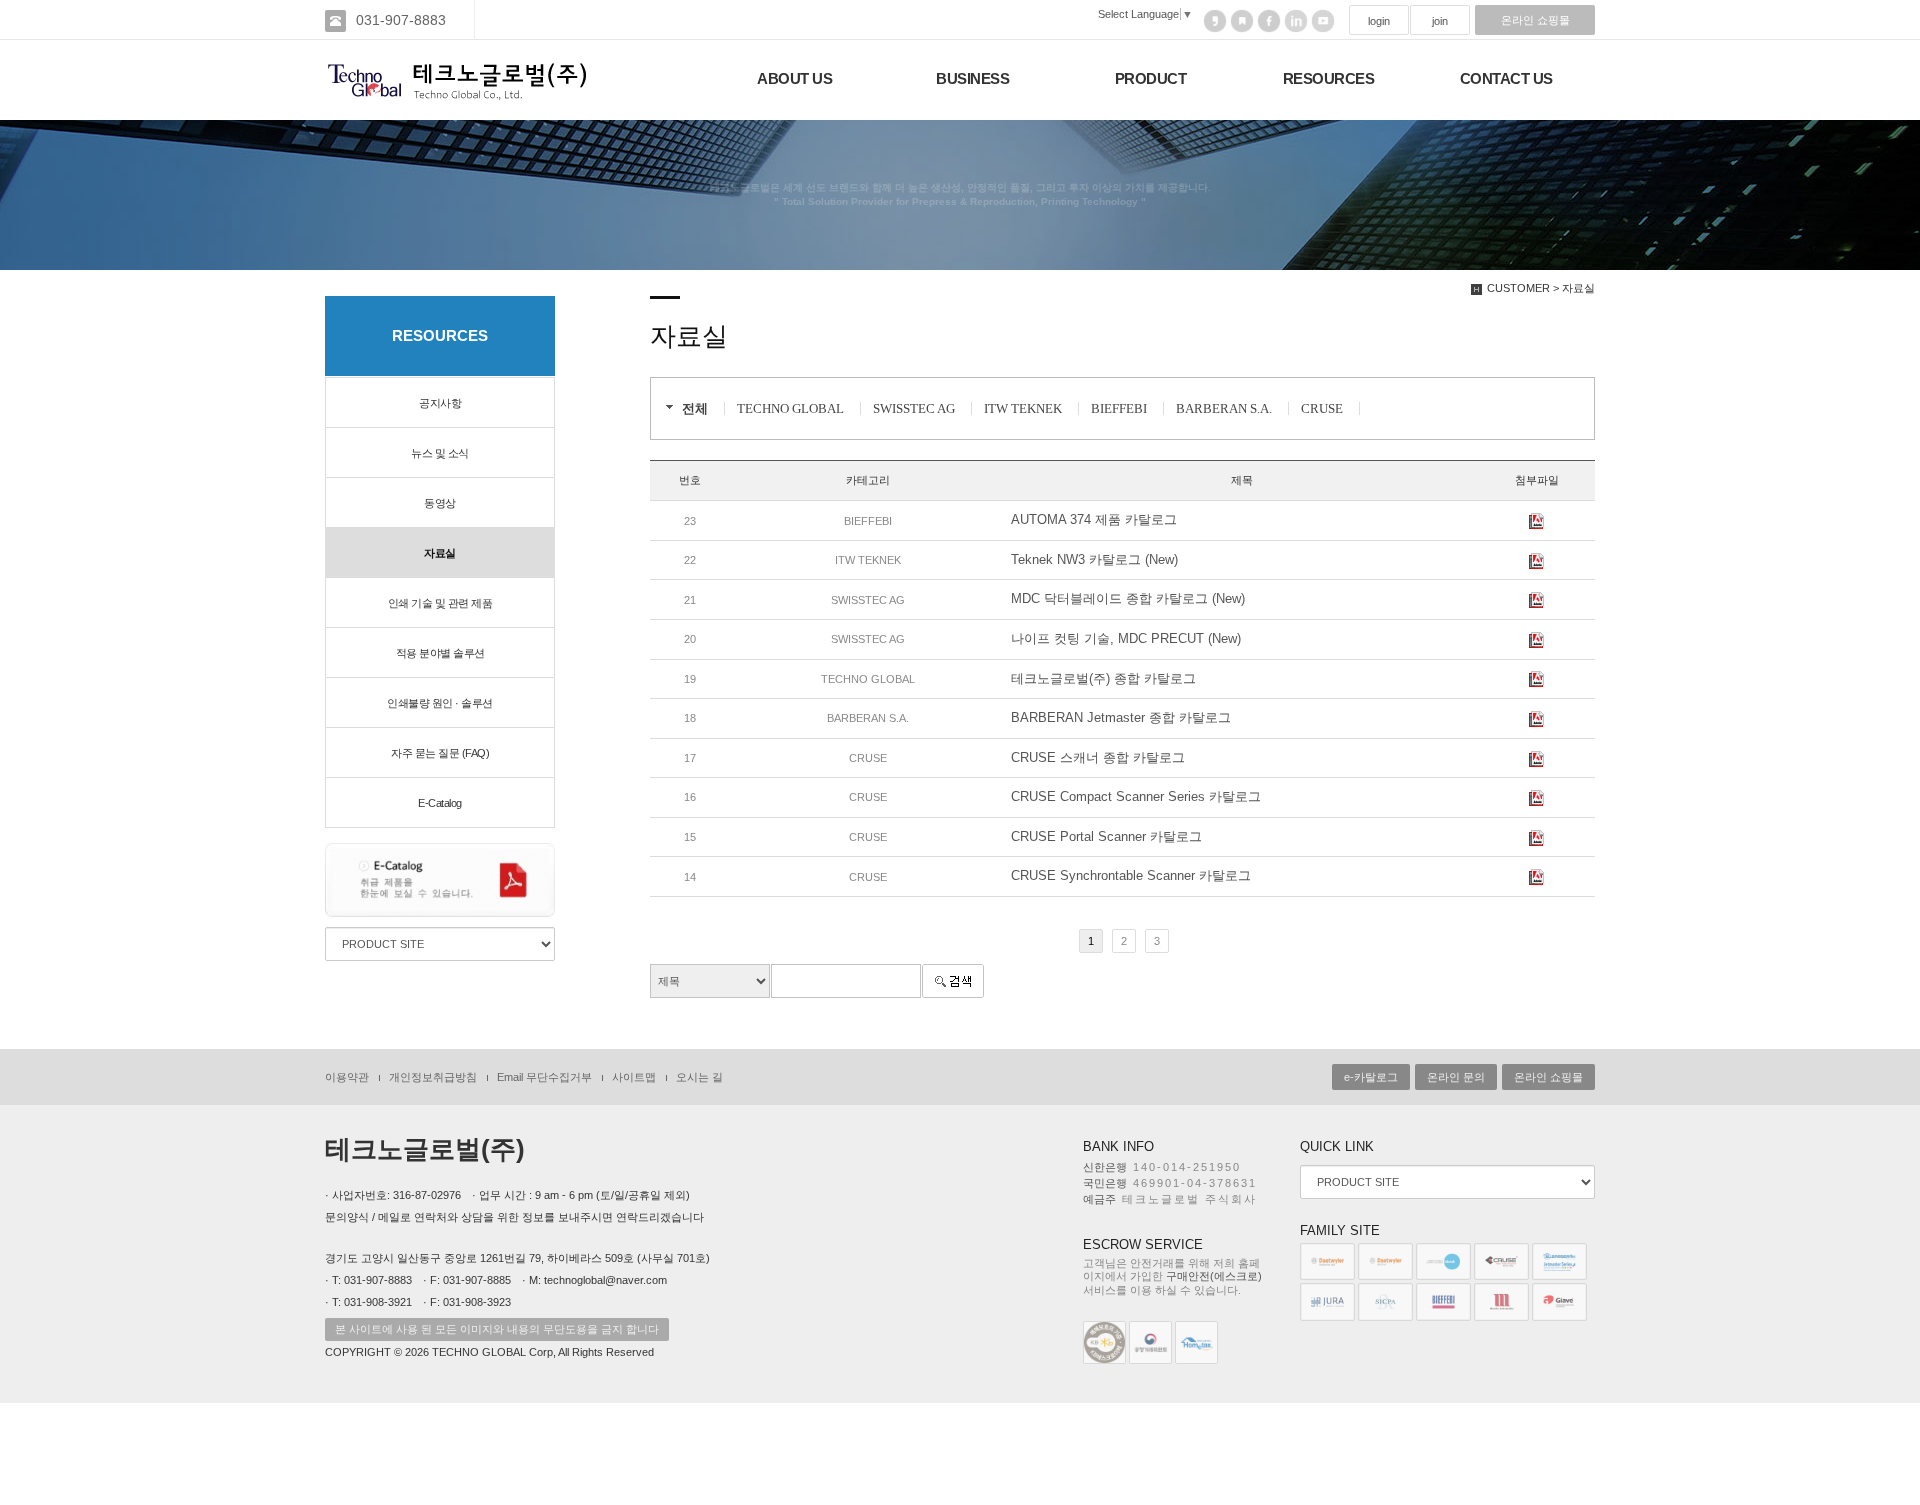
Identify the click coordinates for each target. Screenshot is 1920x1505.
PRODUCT (1151, 79)
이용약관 (347, 1077)
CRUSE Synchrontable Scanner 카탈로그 (1131, 875)
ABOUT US (794, 79)
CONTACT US (1506, 79)
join (1440, 21)
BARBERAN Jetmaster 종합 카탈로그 (1121, 717)
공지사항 (440, 403)
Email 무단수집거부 (544, 1077)
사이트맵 (634, 1077)
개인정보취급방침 (433, 1077)
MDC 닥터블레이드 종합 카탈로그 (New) (1128, 598)
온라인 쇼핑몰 (1535, 20)
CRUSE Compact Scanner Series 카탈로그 (1136, 796)
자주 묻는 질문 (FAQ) (440, 753)
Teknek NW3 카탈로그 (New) (1094, 559)
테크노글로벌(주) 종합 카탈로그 (1103, 678)
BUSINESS (972, 79)
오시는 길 (699, 1077)
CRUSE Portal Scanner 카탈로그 (1106, 836)
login (1379, 21)
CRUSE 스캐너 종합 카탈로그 (1098, 757)
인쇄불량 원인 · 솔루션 (440, 703)
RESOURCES (1329, 79)
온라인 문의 (1456, 1077)
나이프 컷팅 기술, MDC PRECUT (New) (1126, 638)
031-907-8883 (401, 20)
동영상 (440, 503)
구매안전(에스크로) (1214, 1276)
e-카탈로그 (1371, 1077)
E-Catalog (440, 803)
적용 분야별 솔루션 (440, 653)
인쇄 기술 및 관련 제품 (440, 603)
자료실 (440, 553)
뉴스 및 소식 (440, 453)
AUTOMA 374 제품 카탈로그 (1094, 519)
